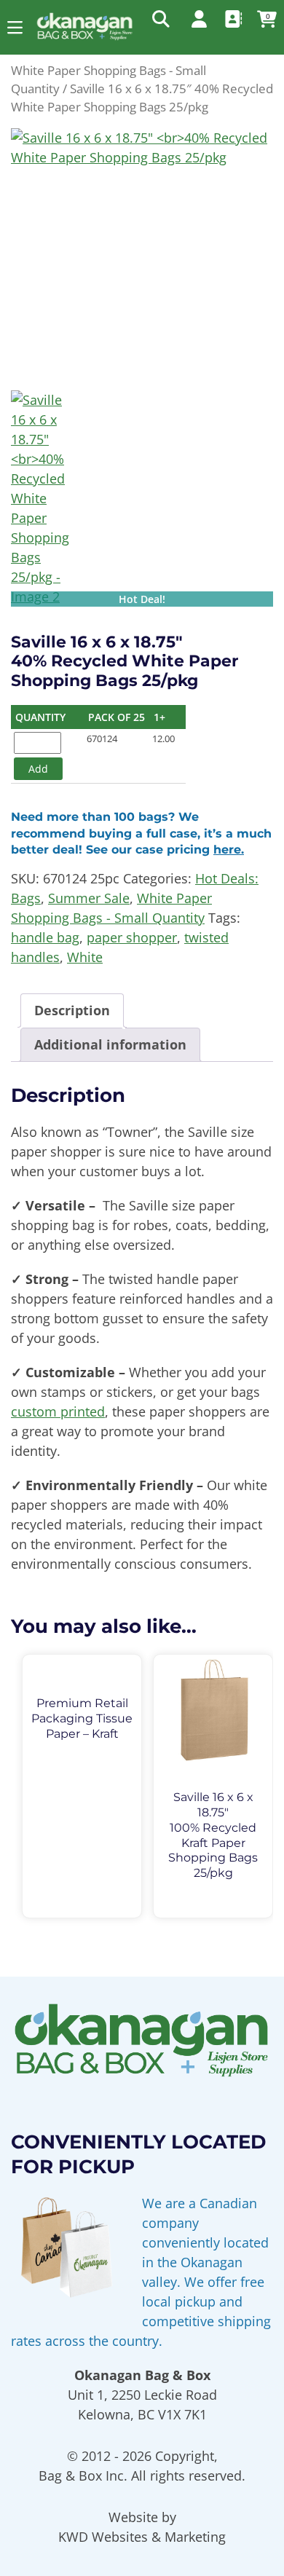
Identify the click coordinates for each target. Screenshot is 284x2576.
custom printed (58, 1411)
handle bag (45, 937)
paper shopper (132, 937)
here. (229, 850)
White (85, 957)
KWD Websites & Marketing (142, 2537)
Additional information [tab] (110, 1044)
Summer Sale (89, 898)
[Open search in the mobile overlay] (159, 18)
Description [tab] (72, 1010)
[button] (15, 27)
